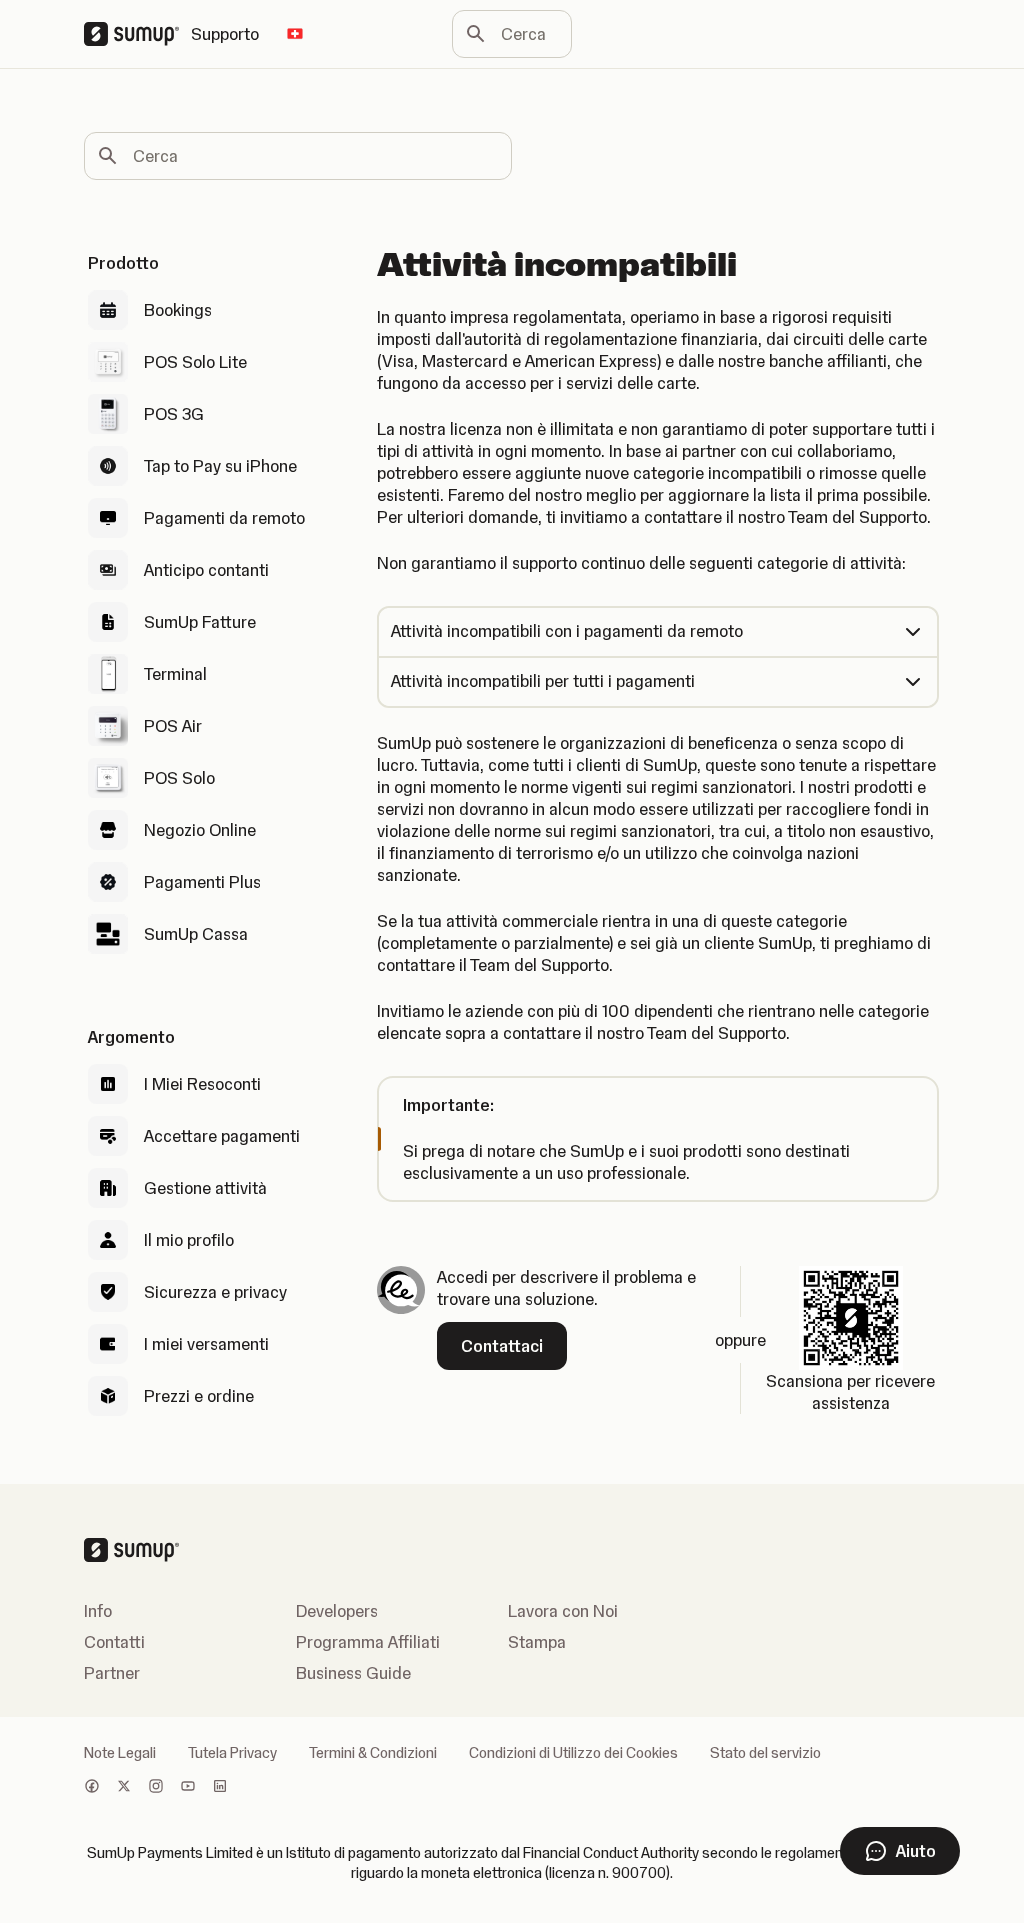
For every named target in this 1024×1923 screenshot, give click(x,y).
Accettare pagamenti (222, 1136)
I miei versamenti (206, 1344)
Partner (112, 1673)
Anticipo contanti (206, 570)
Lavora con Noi (563, 1611)
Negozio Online (200, 830)
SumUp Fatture (200, 622)
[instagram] (156, 1788)
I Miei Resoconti (202, 1084)
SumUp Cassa (196, 934)
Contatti (114, 1642)
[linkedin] (220, 1788)
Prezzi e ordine (199, 1396)
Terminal (175, 674)
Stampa (537, 1642)
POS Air (173, 726)
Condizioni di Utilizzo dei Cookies (573, 1753)
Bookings (178, 310)
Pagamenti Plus (202, 882)
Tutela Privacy (232, 1753)
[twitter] (124, 1788)
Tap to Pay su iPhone (220, 466)
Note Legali (120, 1753)
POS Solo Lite (195, 362)
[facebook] (92, 1788)
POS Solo (179, 778)
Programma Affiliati (368, 1642)
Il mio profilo (189, 1240)
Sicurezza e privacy (215, 1292)
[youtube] (188, 1788)
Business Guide (353, 1673)
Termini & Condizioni (373, 1753)
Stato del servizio (765, 1753)
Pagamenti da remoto (224, 518)
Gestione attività (205, 1188)
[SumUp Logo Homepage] (137, 34)
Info (98, 1611)
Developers (337, 1611)
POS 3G (174, 414)
